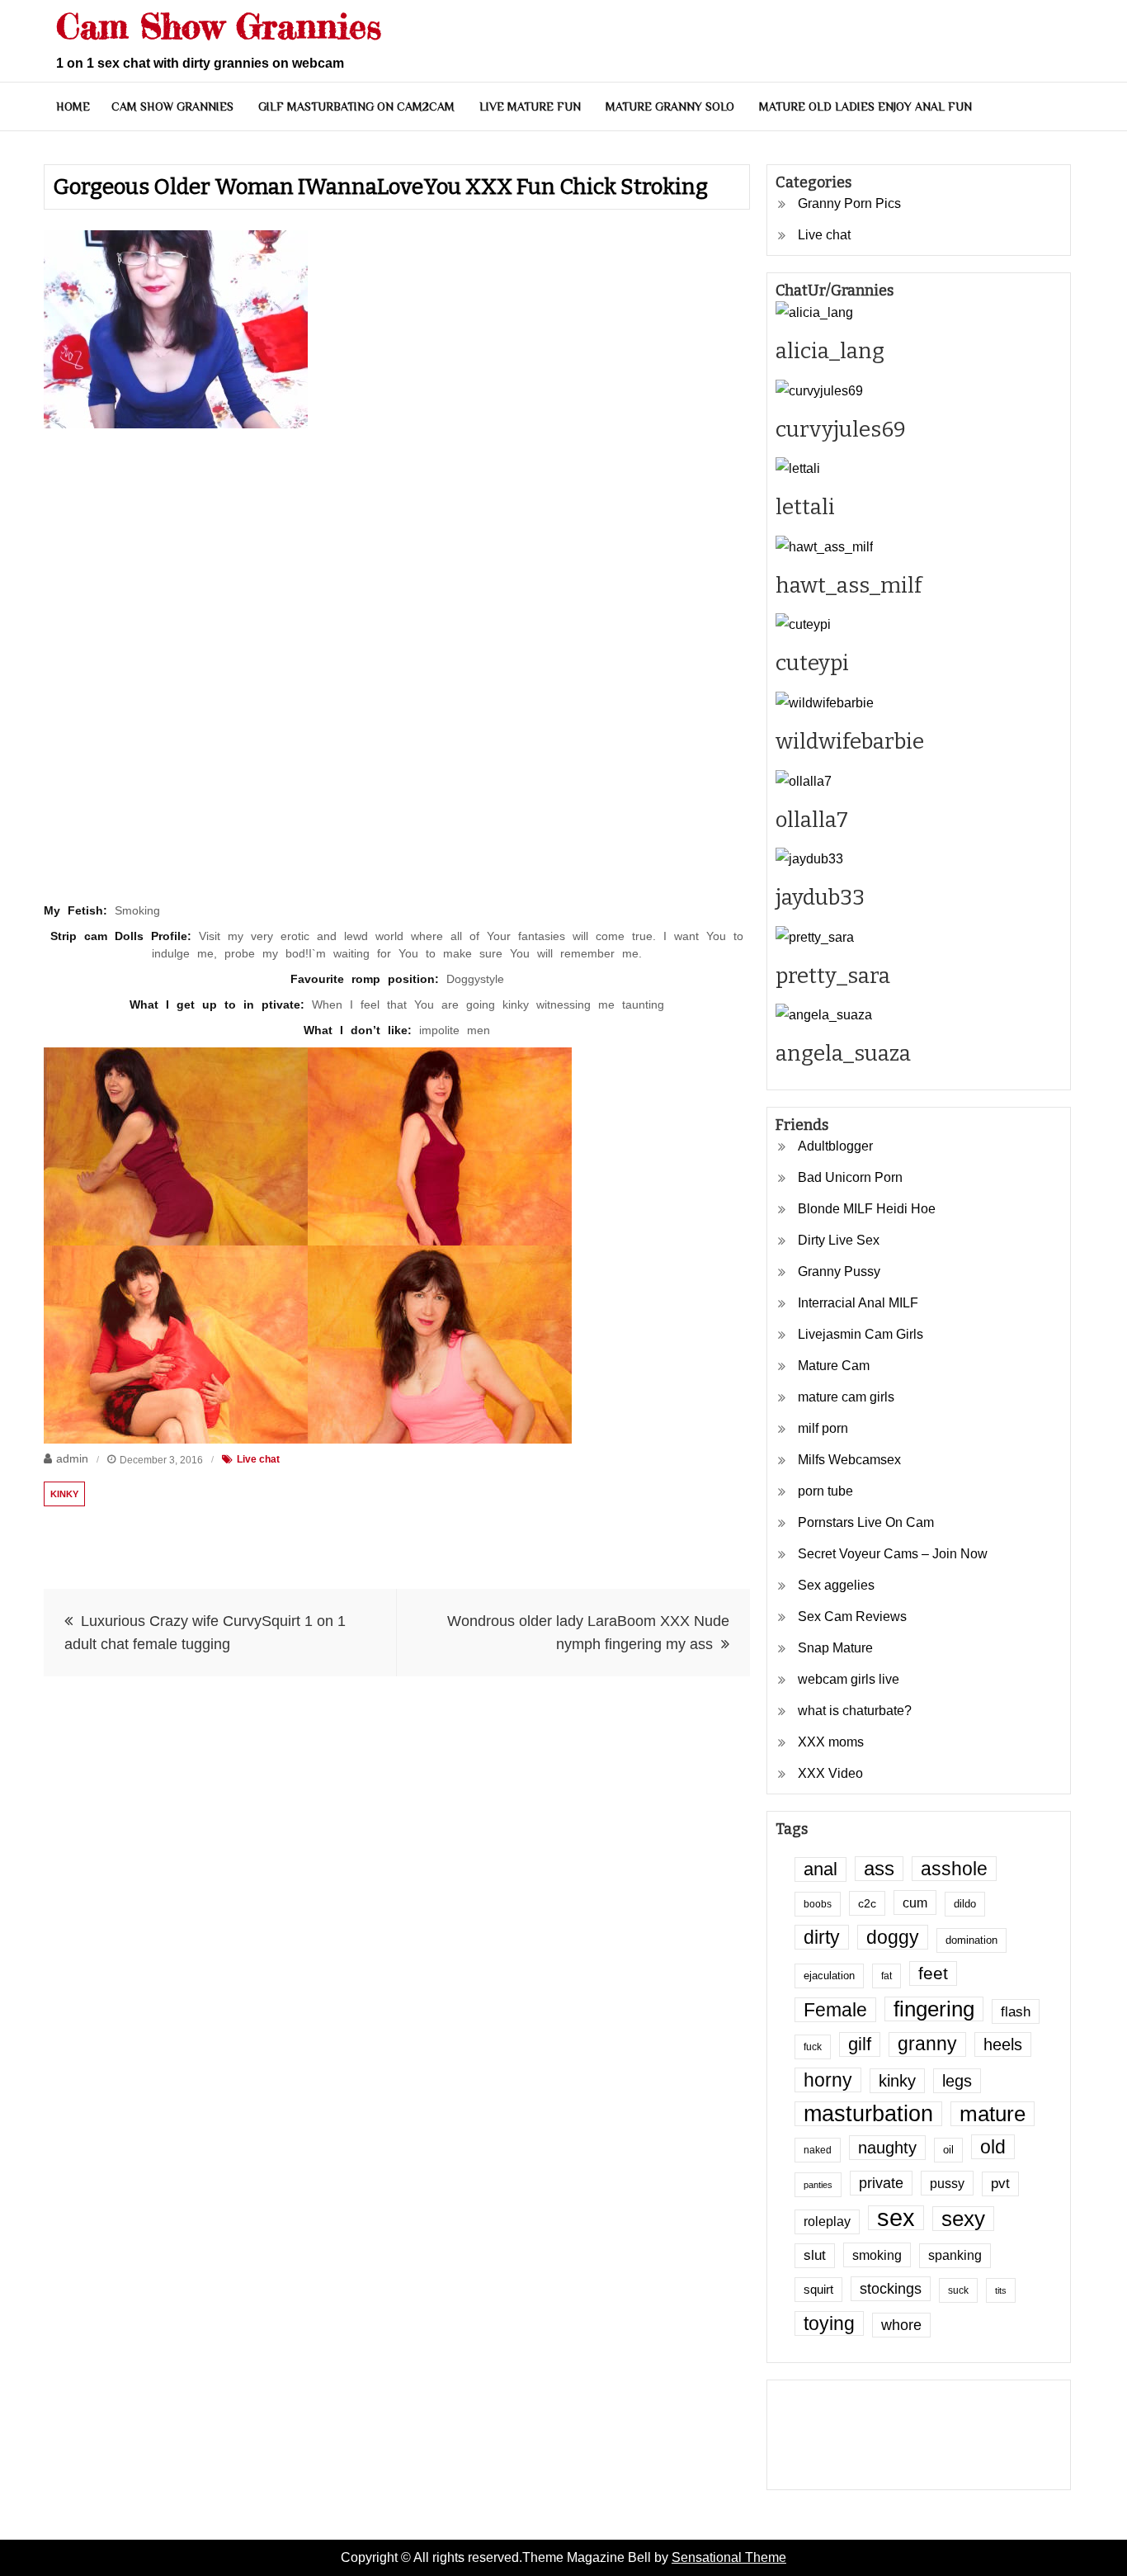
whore (901, 2325)
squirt (818, 2290)
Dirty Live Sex (839, 1240)
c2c (867, 1903)
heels (1003, 2044)
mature (993, 2114)
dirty (822, 1937)
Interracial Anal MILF (858, 1303)
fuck (813, 2047)
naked (818, 2150)
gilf (860, 2044)
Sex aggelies (836, 1585)
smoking (877, 2255)
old (993, 2147)
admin (72, 1458)
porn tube (825, 1491)
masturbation (868, 2114)
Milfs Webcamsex (849, 1460)
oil (948, 2150)
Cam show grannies (172, 106)
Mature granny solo (670, 106)
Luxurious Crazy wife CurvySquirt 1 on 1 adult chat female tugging (205, 1633)
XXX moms (831, 1742)
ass (879, 1869)
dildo (965, 1904)
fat (887, 1976)
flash (1016, 2011)
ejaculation (829, 1976)
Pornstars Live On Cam (866, 1522)
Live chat (258, 1459)
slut (815, 2255)
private (881, 2183)
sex (896, 2218)
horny (828, 2080)
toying (829, 2323)
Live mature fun (530, 106)
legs (957, 2081)
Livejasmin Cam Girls (861, 1334)
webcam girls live (849, 1679)
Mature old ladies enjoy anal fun (865, 106)
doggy (893, 1937)
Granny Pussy (839, 1271)
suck (958, 2290)
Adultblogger (835, 1146)
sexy (963, 2219)
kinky (64, 1494)
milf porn (823, 1428)
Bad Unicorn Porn (850, 1177)
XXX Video (830, 1773)
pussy (947, 2183)
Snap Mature (835, 1648)
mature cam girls (846, 1397)
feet (933, 1973)
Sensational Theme (729, 2557)
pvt (1000, 2184)
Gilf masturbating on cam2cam (356, 106)
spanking (955, 2255)
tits (1001, 2290)
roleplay (827, 2222)
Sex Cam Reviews (852, 1616)
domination (971, 1940)
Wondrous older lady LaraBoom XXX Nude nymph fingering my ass (588, 1633)
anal (820, 1869)
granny (927, 2044)
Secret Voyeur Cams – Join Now (893, 1554)
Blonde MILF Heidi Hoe (867, 1209)
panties (818, 2185)
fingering (934, 2009)
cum (915, 1902)
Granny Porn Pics (849, 203)
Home (73, 106)
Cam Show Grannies (219, 26)
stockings (891, 2289)
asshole (954, 1869)
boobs (818, 1904)
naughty (887, 2148)
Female (835, 2010)
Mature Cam (834, 1366)
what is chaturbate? (855, 1711)
